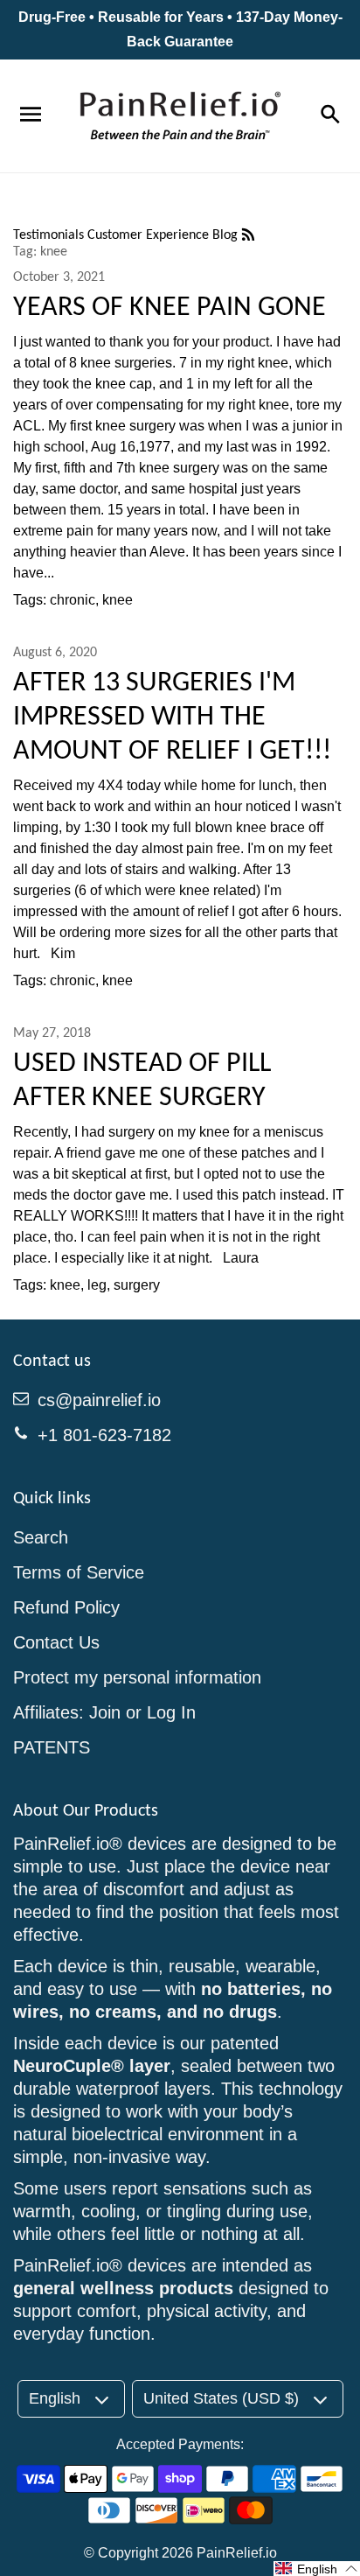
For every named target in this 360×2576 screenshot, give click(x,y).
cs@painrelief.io (99, 1400)
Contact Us (56, 1642)
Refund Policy (66, 1607)
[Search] (329, 115)
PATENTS (52, 1747)
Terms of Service (79, 1572)
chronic (73, 600)
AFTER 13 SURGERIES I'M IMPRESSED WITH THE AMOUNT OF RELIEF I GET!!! (172, 715)
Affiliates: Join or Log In (104, 1712)
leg (97, 1285)
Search (41, 1537)
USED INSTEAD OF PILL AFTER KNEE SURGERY (142, 1079)
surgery (137, 1285)
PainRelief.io (237, 2553)
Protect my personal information (137, 1677)
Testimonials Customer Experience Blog (127, 234)
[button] (317, 2569)
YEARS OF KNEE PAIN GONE (170, 306)
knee (118, 600)
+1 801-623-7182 (104, 1435)
